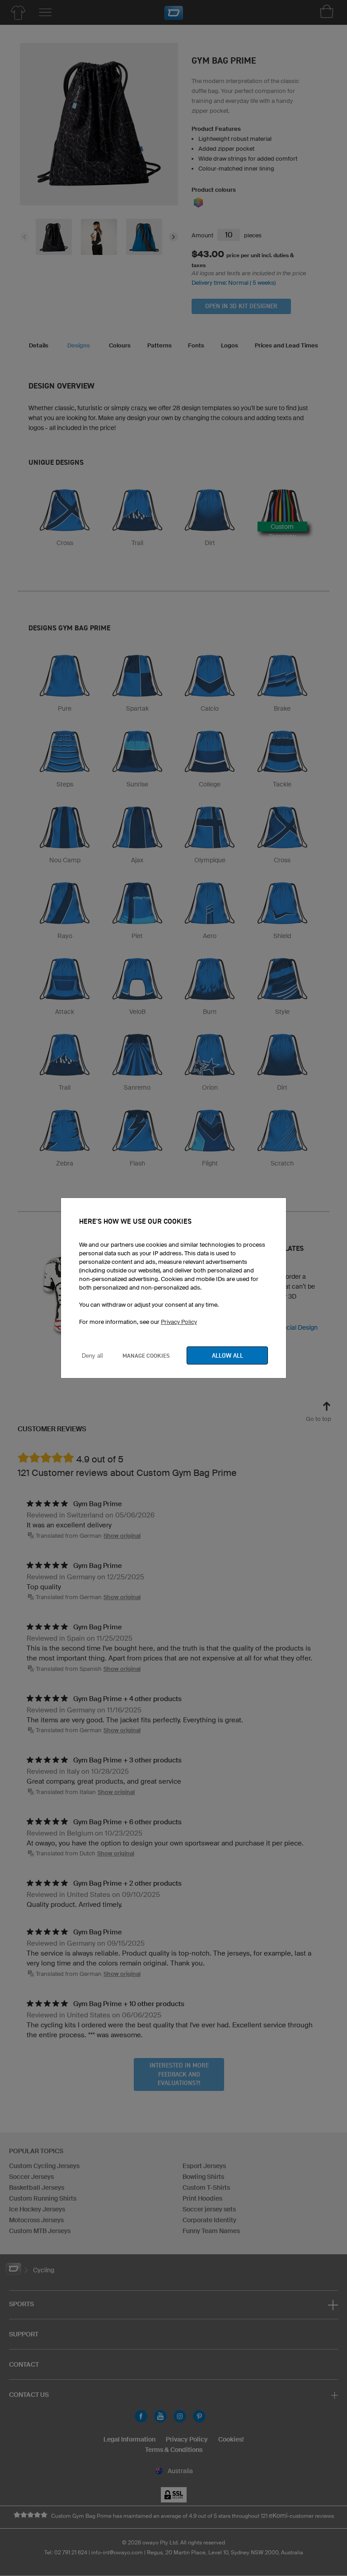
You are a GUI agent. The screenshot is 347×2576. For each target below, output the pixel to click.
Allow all (227, 1355)
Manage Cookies (146, 1355)
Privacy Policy (179, 1322)
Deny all (92, 1356)
